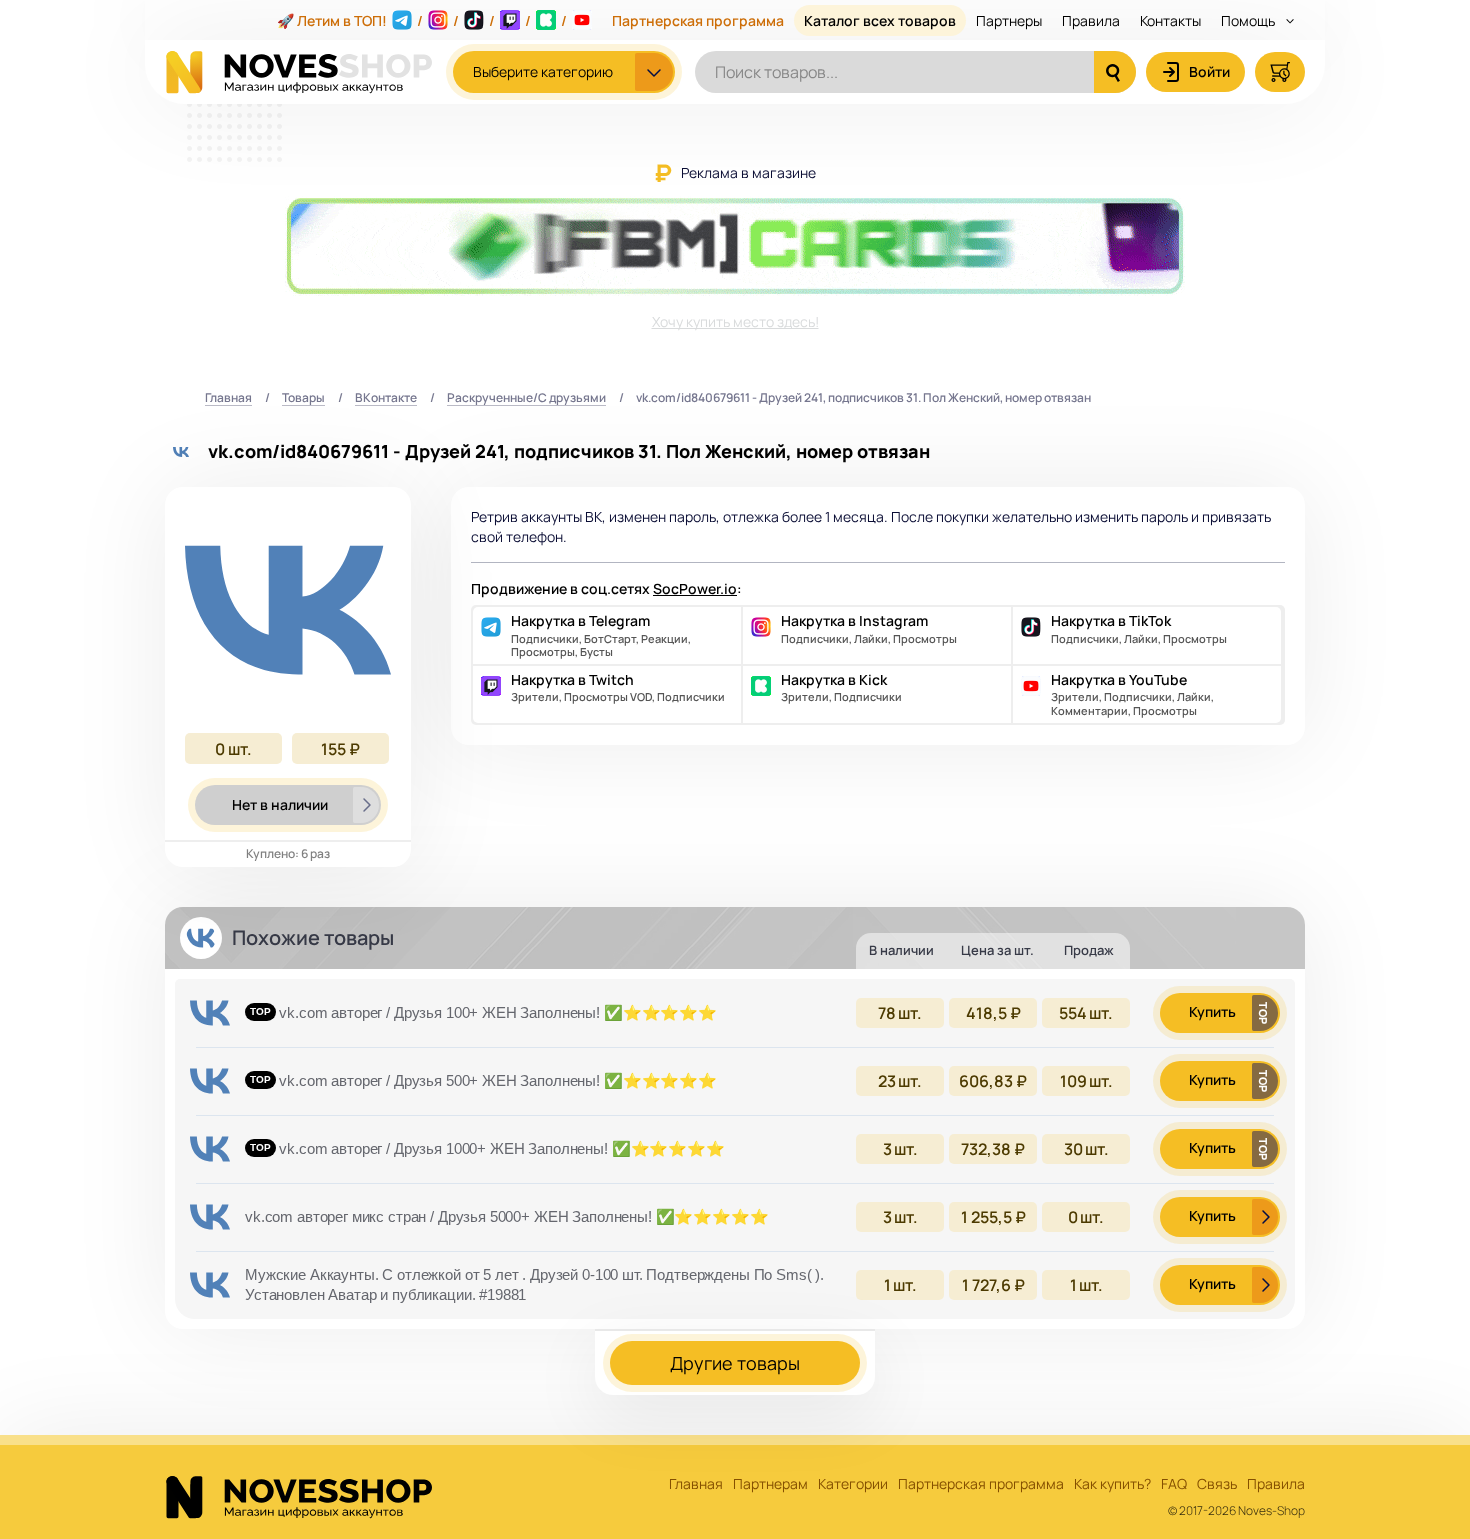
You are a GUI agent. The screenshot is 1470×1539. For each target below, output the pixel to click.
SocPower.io (695, 588)
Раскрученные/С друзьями (526, 398)
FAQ (1174, 1484)
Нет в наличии (280, 804)
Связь (1217, 1484)
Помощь (1249, 20)
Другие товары (735, 1363)
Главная (228, 398)
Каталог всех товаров (880, 20)
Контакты (1170, 20)
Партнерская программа (698, 20)
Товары (303, 398)
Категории (853, 1484)
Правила (1091, 20)
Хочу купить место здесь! (735, 321)
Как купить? (1112, 1484)
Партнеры (1009, 20)
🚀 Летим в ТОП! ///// (422, 20)
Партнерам (770, 1484)
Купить (1212, 1011)
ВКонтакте (386, 398)
